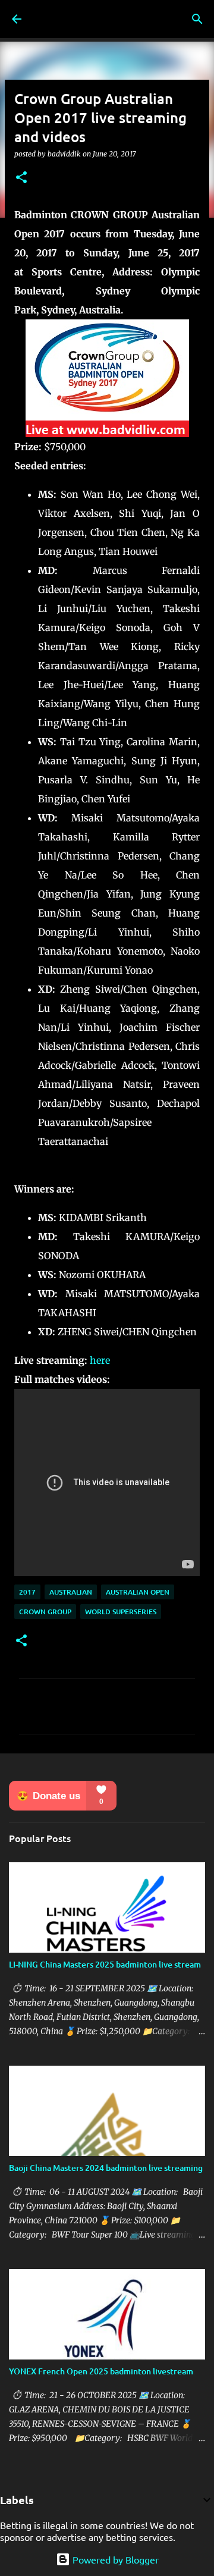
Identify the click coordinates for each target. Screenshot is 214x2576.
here (100, 1360)
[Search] (197, 19)
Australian (71, 1592)
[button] (21, 178)
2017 (27, 1592)
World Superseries (121, 1612)
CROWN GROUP (45, 1612)
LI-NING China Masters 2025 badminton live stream (105, 1964)
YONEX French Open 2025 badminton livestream (101, 2371)
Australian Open (138, 1592)
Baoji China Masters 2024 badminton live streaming (106, 2168)
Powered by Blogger (114, 2559)
